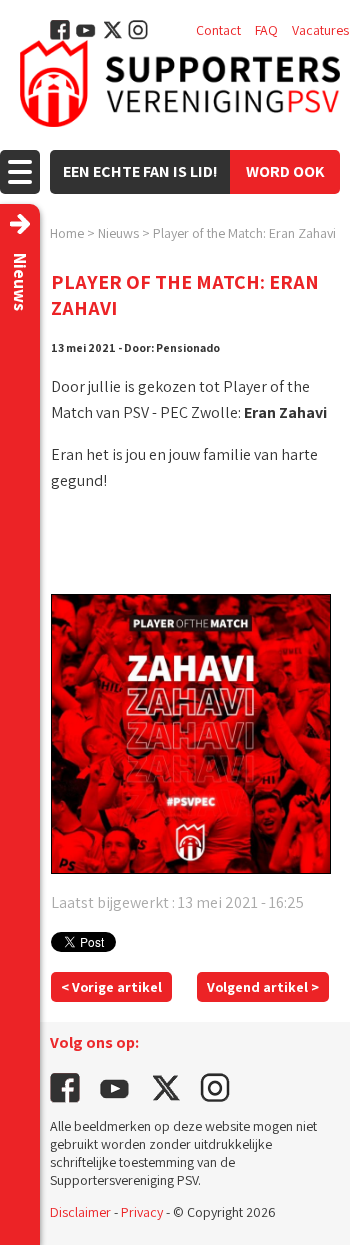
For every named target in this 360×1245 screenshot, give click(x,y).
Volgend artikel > (263, 987)
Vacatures (320, 30)
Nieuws (118, 233)
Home (67, 233)
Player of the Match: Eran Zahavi (244, 233)
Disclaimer (80, 1212)
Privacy (142, 1212)
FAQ (266, 30)
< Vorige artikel (111, 987)
